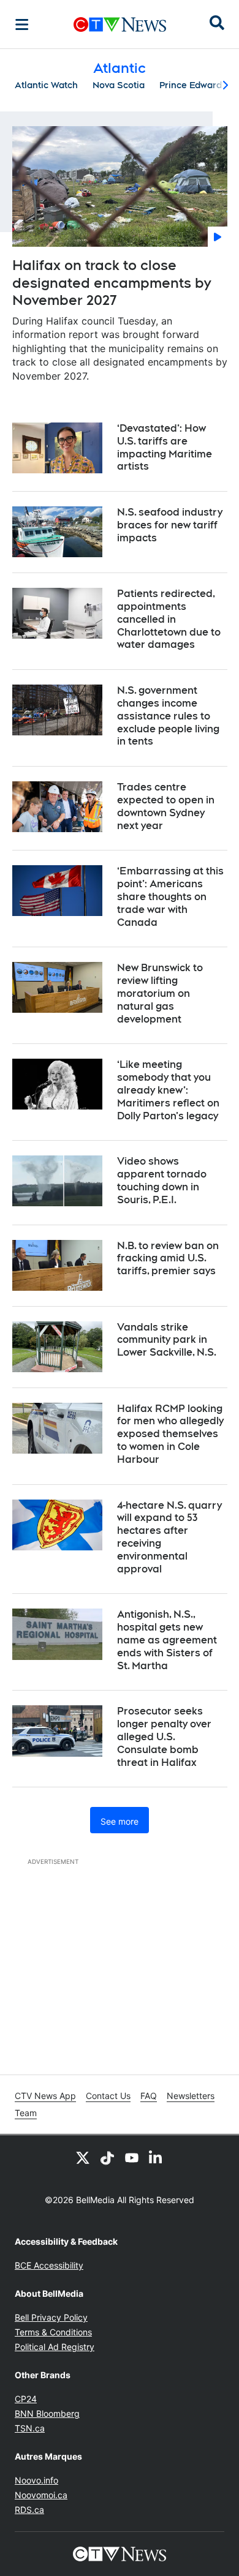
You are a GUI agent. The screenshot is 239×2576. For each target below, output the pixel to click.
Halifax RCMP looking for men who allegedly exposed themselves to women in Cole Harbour (170, 1434)
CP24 (26, 2399)
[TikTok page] (107, 2157)
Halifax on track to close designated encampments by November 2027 (112, 283)
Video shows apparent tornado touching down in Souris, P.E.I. (162, 1180)
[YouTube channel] (132, 2157)
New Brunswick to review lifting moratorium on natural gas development (160, 993)
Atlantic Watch (46, 85)
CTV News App (45, 2096)
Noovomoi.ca (41, 2495)
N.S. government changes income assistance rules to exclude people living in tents (168, 716)
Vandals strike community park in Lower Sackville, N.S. (167, 1340)
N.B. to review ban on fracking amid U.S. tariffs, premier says (168, 1259)
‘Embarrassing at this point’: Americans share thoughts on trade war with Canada (170, 896)
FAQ (149, 2096)
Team (26, 2113)
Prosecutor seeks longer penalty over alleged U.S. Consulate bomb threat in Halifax (164, 1737)
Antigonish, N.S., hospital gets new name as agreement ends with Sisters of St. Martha (167, 1640)
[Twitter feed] (83, 2157)
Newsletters (191, 2096)
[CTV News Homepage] (120, 24)
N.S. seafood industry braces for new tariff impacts (170, 525)
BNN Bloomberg (47, 2413)
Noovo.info (36, 2480)
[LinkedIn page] (156, 2157)
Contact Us (108, 2096)
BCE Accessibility (49, 2265)
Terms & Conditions (53, 2332)
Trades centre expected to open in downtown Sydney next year (166, 806)
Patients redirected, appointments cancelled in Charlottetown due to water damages (169, 619)
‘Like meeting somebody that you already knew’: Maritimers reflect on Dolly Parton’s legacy (168, 1090)
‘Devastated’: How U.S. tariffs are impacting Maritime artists (165, 447)
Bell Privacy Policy (51, 2317)
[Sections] (22, 24)
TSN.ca (30, 2428)
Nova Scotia (119, 85)
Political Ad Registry (55, 2347)
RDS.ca (29, 2510)
